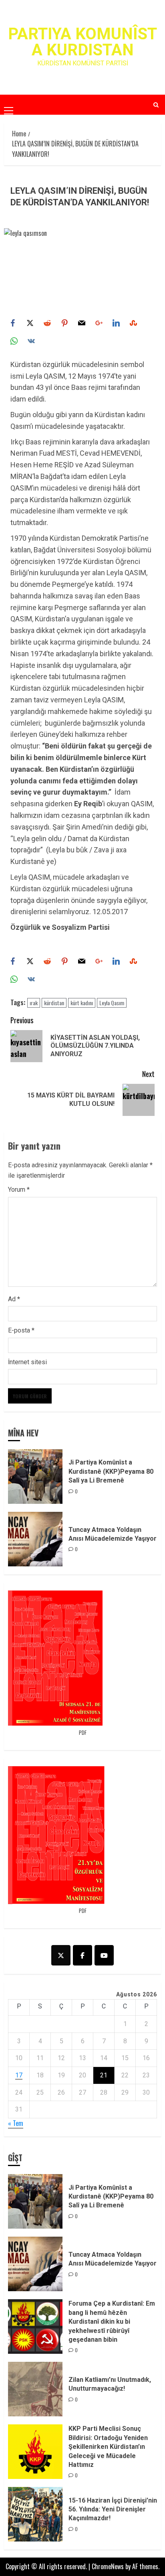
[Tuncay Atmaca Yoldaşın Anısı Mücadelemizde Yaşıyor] (35, 1539)
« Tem (16, 2123)
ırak (34, 1003)
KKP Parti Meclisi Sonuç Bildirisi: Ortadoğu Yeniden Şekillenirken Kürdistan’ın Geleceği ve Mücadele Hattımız (108, 2447)
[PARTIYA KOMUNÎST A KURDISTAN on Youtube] (104, 1955)
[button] (9, 104)
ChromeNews (108, 2566)
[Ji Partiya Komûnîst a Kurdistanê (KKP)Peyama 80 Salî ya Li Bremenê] (35, 1477)
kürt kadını (82, 1003)
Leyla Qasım (112, 1003)
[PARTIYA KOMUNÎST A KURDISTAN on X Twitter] (61, 1955)
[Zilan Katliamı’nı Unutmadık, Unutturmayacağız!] (35, 2389)
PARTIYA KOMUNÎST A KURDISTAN (82, 42)
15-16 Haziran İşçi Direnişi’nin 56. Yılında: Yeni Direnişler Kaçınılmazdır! (113, 2509)
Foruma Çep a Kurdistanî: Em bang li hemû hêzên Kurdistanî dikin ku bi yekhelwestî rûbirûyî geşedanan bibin (112, 2321)
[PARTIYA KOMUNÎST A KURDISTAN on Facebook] (82, 1955)
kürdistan (54, 1003)
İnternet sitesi (27, 1362)
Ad (14, 1299)
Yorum (19, 1190)
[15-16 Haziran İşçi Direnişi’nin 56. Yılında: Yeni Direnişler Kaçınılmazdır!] (35, 2514)
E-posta (21, 1330)
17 (19, 2075)
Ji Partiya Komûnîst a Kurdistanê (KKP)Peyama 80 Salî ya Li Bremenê (111, 1471)
